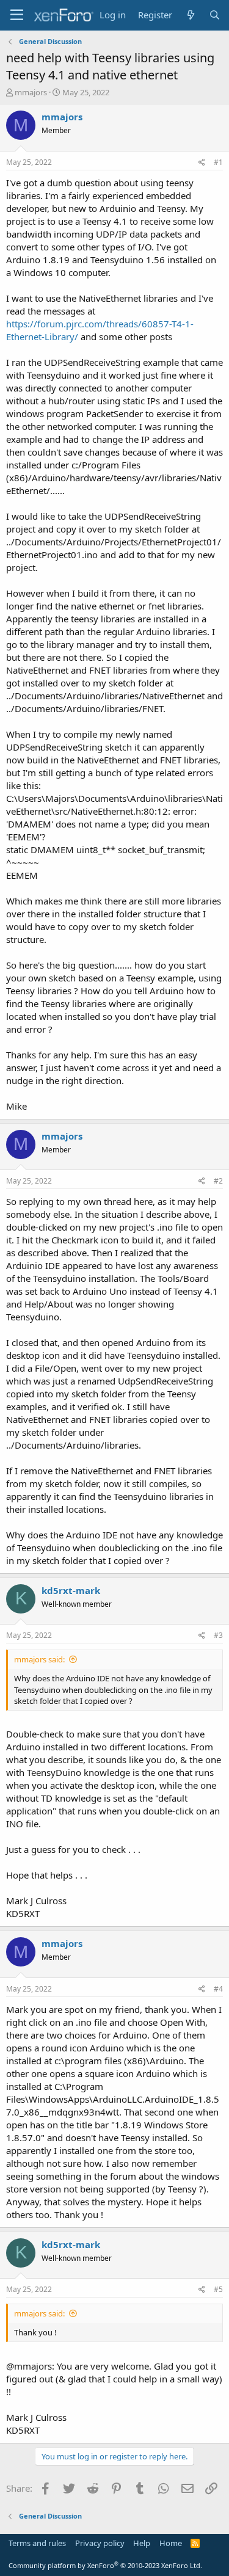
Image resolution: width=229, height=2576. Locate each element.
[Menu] (17, 15)
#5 (218, 2289)
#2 (218, 1181)
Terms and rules (37, 2543)
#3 (218, 1635)
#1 (218, 162)
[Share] (202, 163)
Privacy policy (100, 2543)
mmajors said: (39, 1659)
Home (171, 2543)
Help (142, 2543)
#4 (218, 1989)
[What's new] (190, 15)
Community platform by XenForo (105, 2565)
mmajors (31, 92)
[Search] (215, 15)
